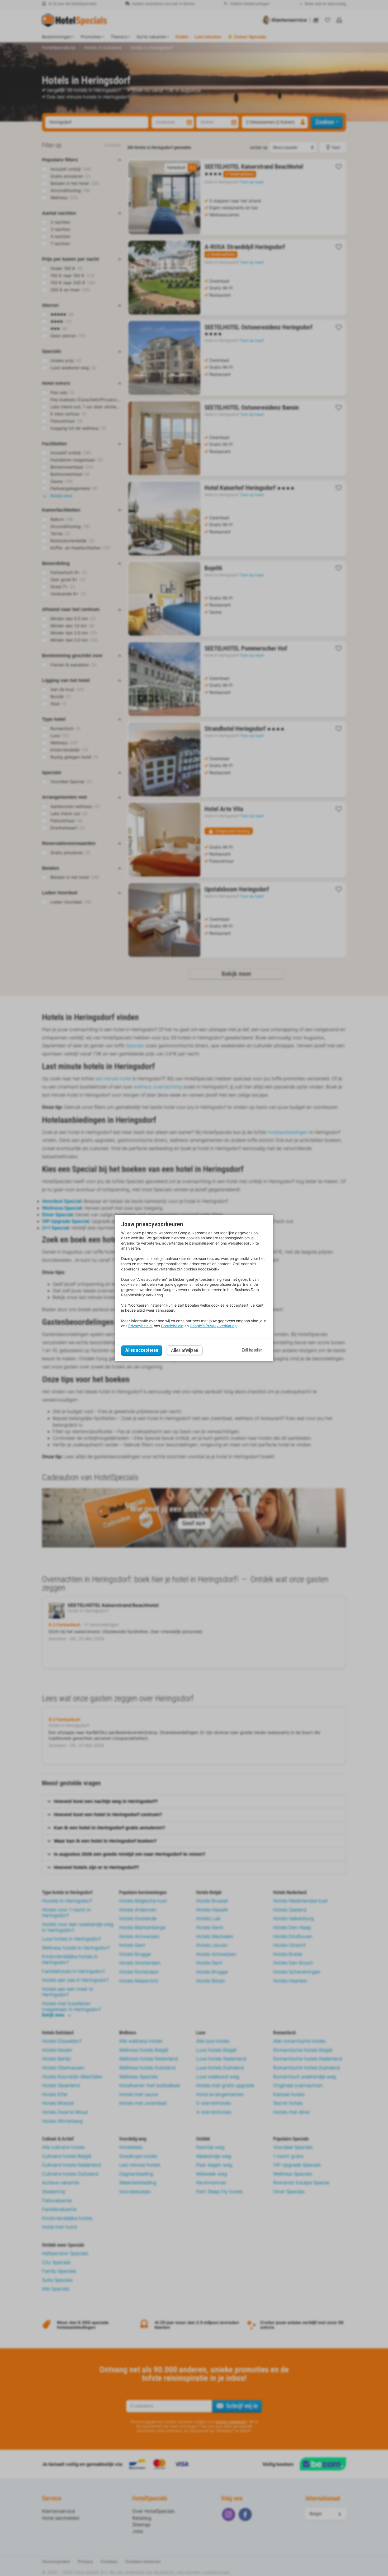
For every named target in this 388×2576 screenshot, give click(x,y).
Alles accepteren (142, 1350)
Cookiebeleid (172, 1326)
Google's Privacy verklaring (213, 1326)
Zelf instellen (252, 1350)
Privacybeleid (140, 1326)
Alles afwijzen (185, 1350)
